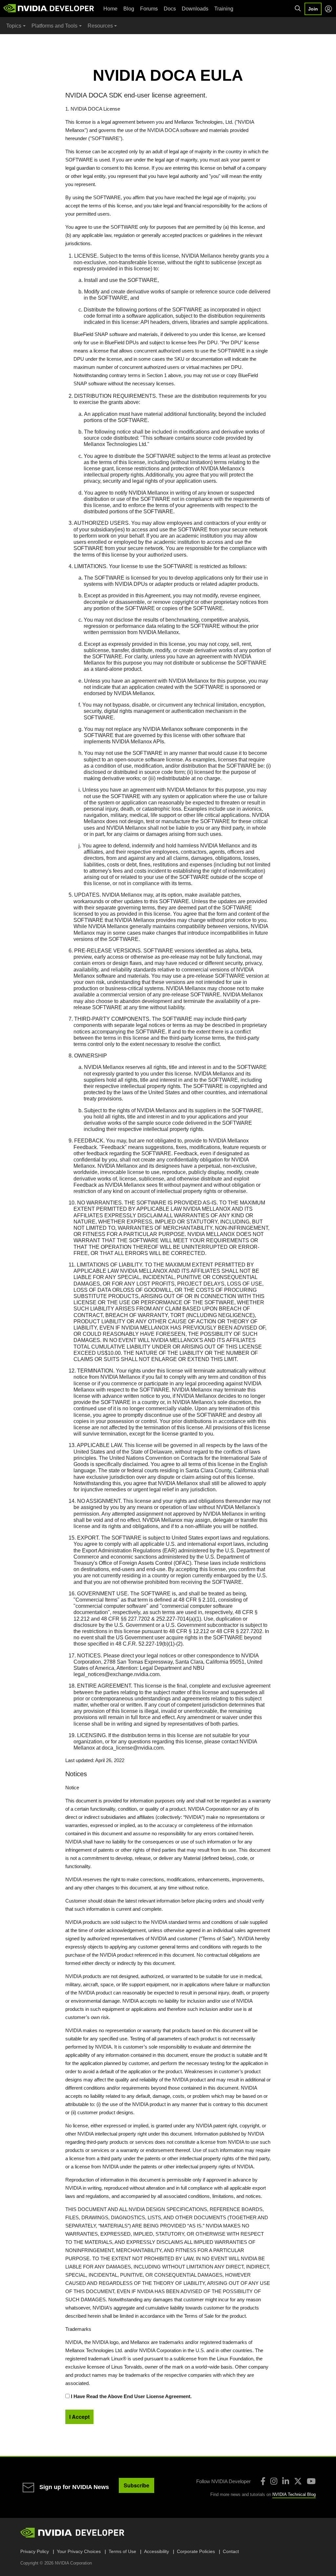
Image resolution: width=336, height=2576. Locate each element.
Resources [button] (100, 26)
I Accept (79, 2417)
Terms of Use (122, 2551)
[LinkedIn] (286, 2481)
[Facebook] (263, 2481)
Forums (149, 9)
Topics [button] (14, 26)
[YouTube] (311, 2481)
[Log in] (328, 9)
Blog (129, 9)
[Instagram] (274, 2481)
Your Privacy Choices (79, 2551)
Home (110, 9)
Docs (170, 9)
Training (224, 9)
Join (313, 9)
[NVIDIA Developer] (49, 8)
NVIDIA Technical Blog (294, 2494)
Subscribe (136, 2485)
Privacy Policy (35, 2551)
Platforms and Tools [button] (54, 26)
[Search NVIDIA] (298, 9)
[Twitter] (298, 2481)
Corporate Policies (196, 2551)
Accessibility (157, 2551)
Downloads (195, 9)
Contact (231, 2551)
